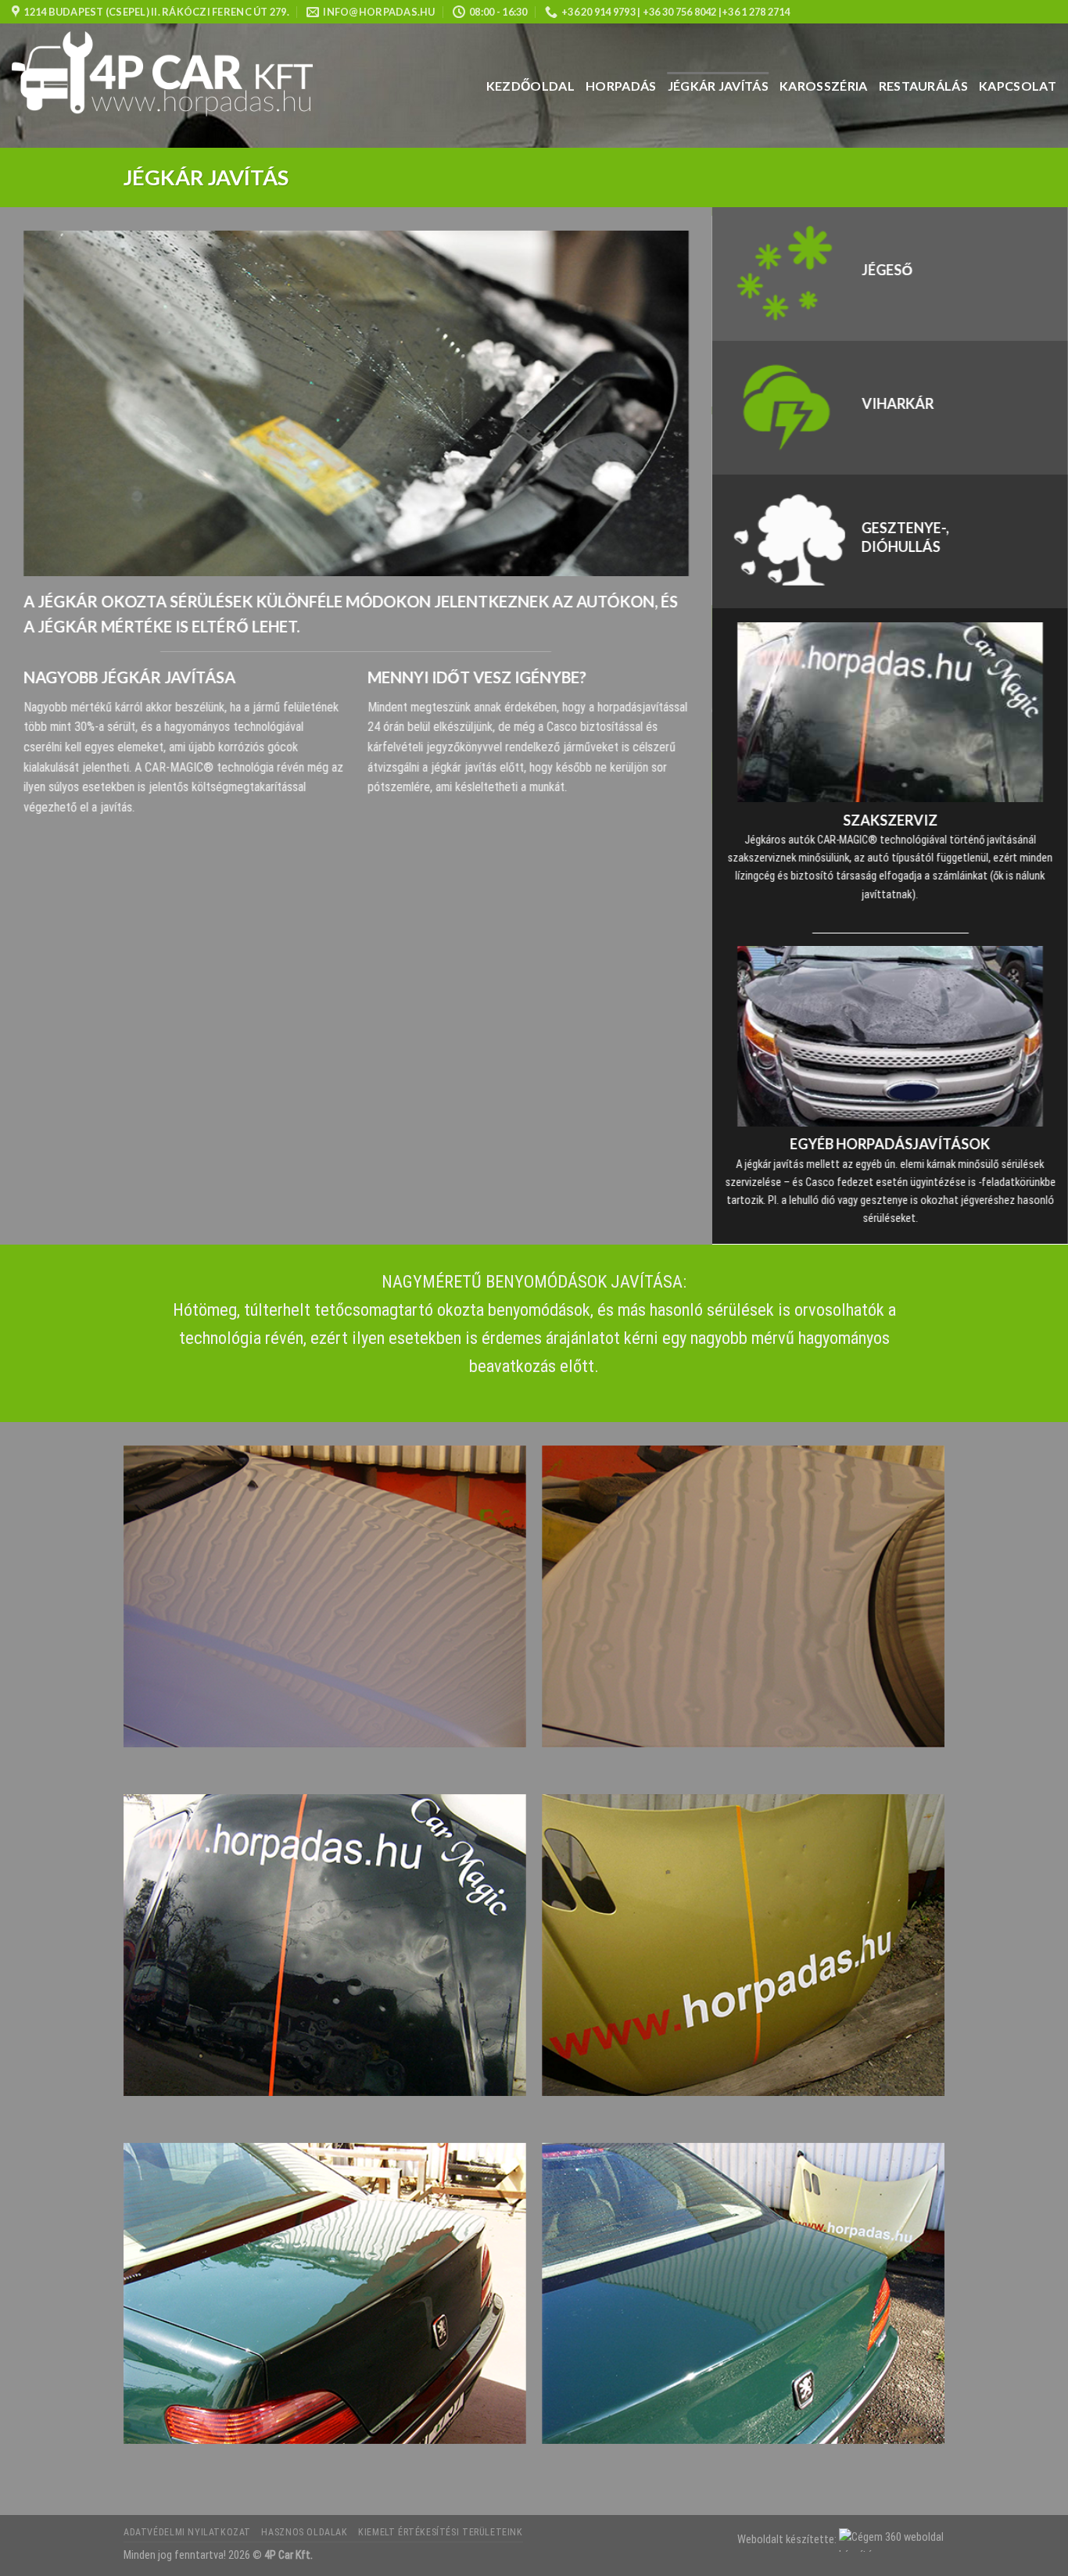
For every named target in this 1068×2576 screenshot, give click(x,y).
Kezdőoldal (530, 86)
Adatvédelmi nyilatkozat (187, 2532)
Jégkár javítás (718, 86)
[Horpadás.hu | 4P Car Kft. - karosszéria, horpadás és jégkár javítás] (175, 86)
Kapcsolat (1018, 86)
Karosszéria (824, 86)
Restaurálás (924, 86)
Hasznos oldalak (304, 2532)
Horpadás (621, 86)
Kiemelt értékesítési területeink (441, 2532)
